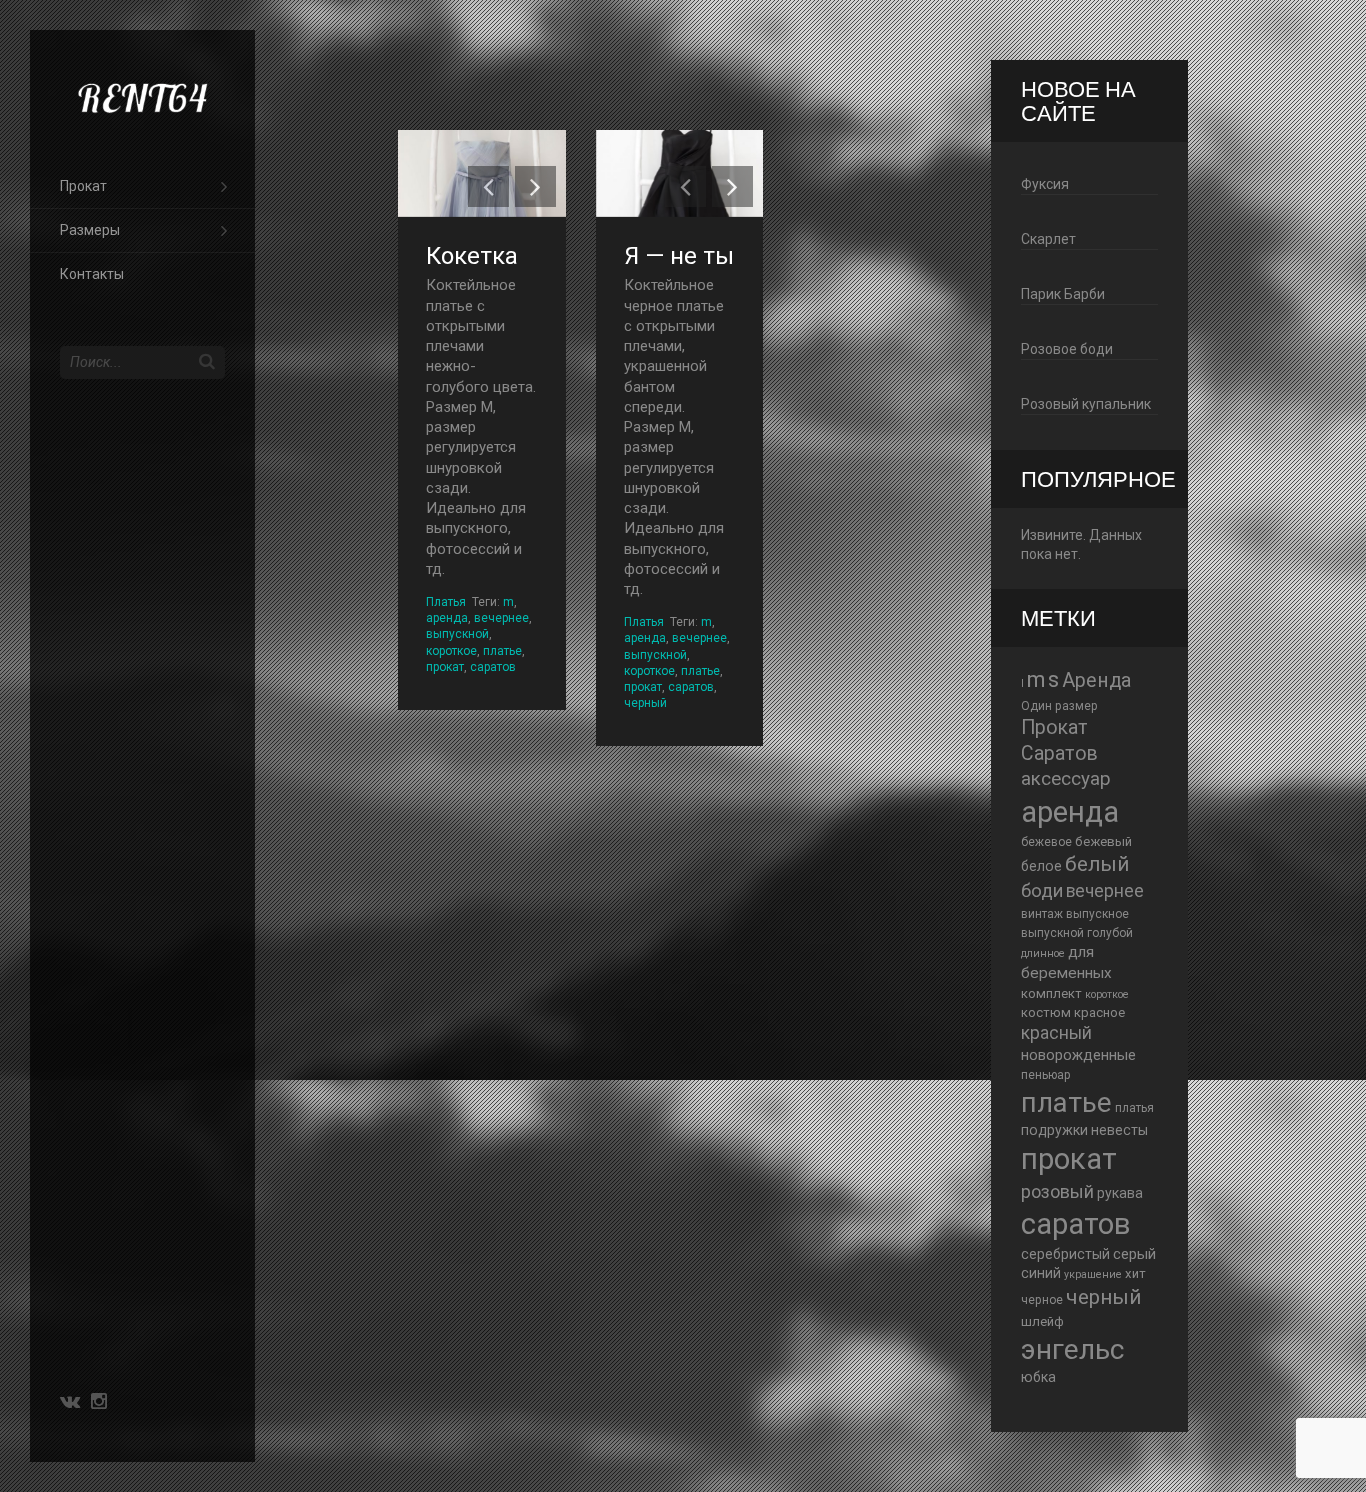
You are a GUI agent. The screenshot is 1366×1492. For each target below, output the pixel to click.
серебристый (1065, 1254)
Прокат (83, 186)
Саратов (1059, 753)
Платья (446, 602)
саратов (493, 667)
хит (1135, 1273)
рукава (1120, 1193)
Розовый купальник (1086, 404)
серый (1134, 1254)
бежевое (1046, 842)
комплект (1051, 993)
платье (502, 651)
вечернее (501, 618)
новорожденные (1078, 1055)
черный (645, 703)
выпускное (1097, 914)
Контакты (92, 274)
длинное (1043, 953)
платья (1134, 1108)
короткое (451, 651)
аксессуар (1066, 779)
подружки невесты (1084, 1130)
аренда (447, 618)
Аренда (1096, 680)
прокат (445, 667)
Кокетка (472, 256)
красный (1056, 1033)
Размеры (90, 230)
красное (1099, 1012)
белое (1041, 866)
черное (1042, 1300)
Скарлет (1048, 239)
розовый (1057, 1191)
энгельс (1072, 1349)
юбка (1038, 1377)
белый (1097, 864)
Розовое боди (1067, 349)
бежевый (1103, 841)
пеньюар (1046, 1075)
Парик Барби (1063, 294)
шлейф (1042, 1321)
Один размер (1059, 706)
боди (1042, 891)
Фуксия (1045, 184)
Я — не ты (679, 256)
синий (1041, 1273)
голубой (1110, 933)
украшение (1093, 1274)
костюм (1046, 1012)
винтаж (1042, 914)
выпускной (457, 634)
